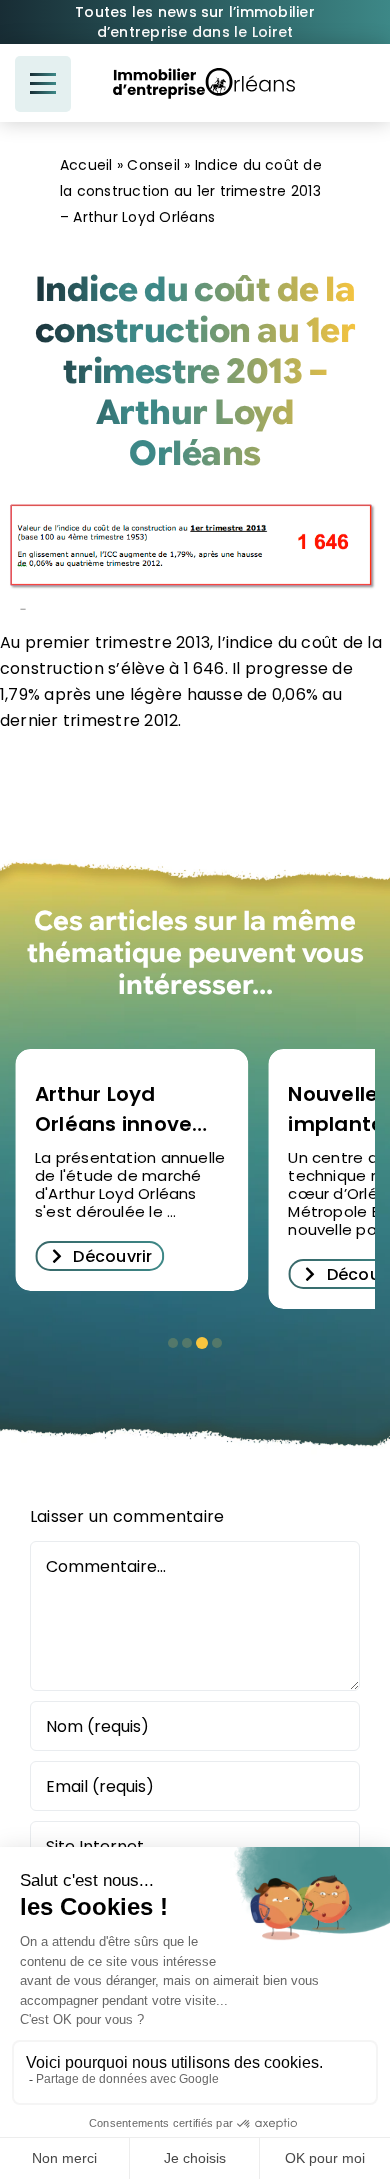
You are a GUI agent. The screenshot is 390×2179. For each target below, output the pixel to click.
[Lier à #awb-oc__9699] (43, 84)
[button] (173, 1343)
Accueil (86, 165)
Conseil (153, 165)
